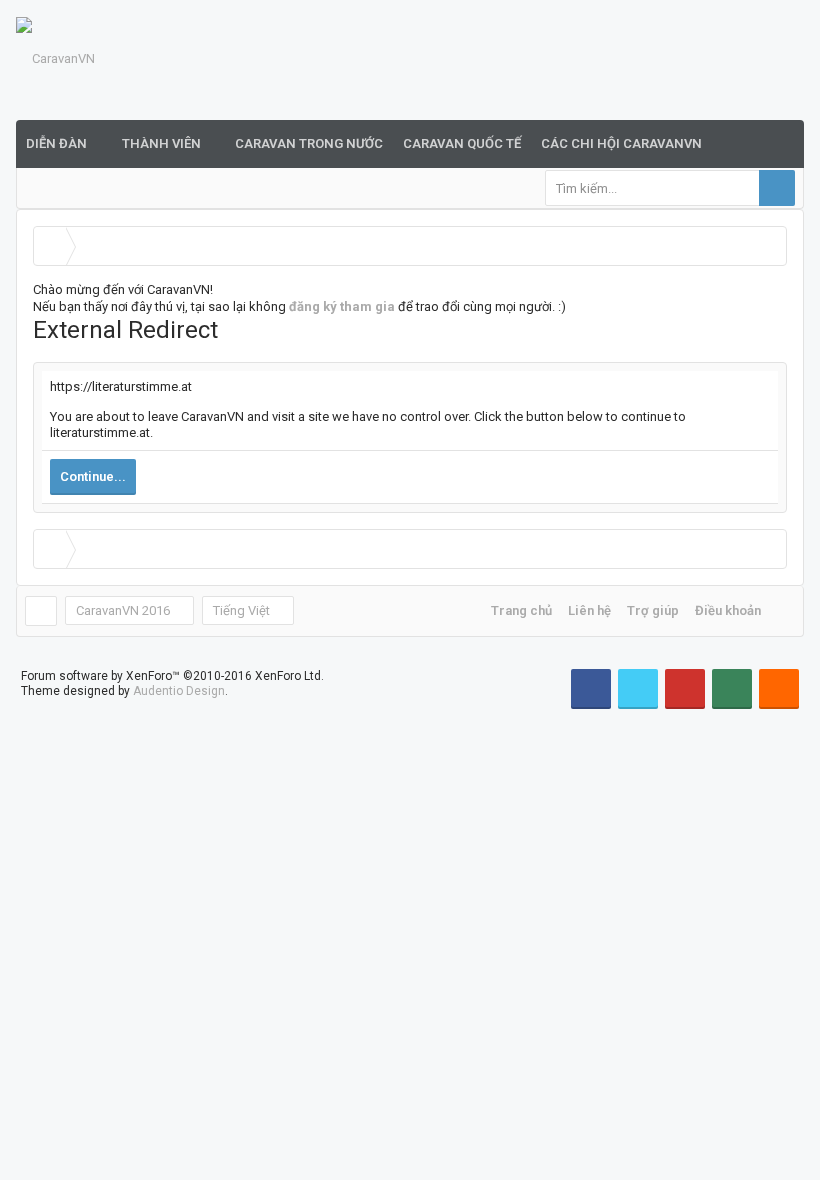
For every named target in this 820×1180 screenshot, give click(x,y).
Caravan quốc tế (462, 143)
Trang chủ (521, 610)
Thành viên (161, 143)
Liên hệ (589, 610)
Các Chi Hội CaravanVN (621, 143)
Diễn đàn (56, 143)
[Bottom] (786, 1142)
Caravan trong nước (309, 143)
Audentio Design (179, 691)
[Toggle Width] (41, 611)
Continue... (93, 476)
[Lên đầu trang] (786, 1100)
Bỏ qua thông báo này (807, 20)
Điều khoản (728, 610)
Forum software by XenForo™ (172, 676)
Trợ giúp (653, 610)
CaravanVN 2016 (123, 610)
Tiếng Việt (241, 610)
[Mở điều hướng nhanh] (770, 246)
